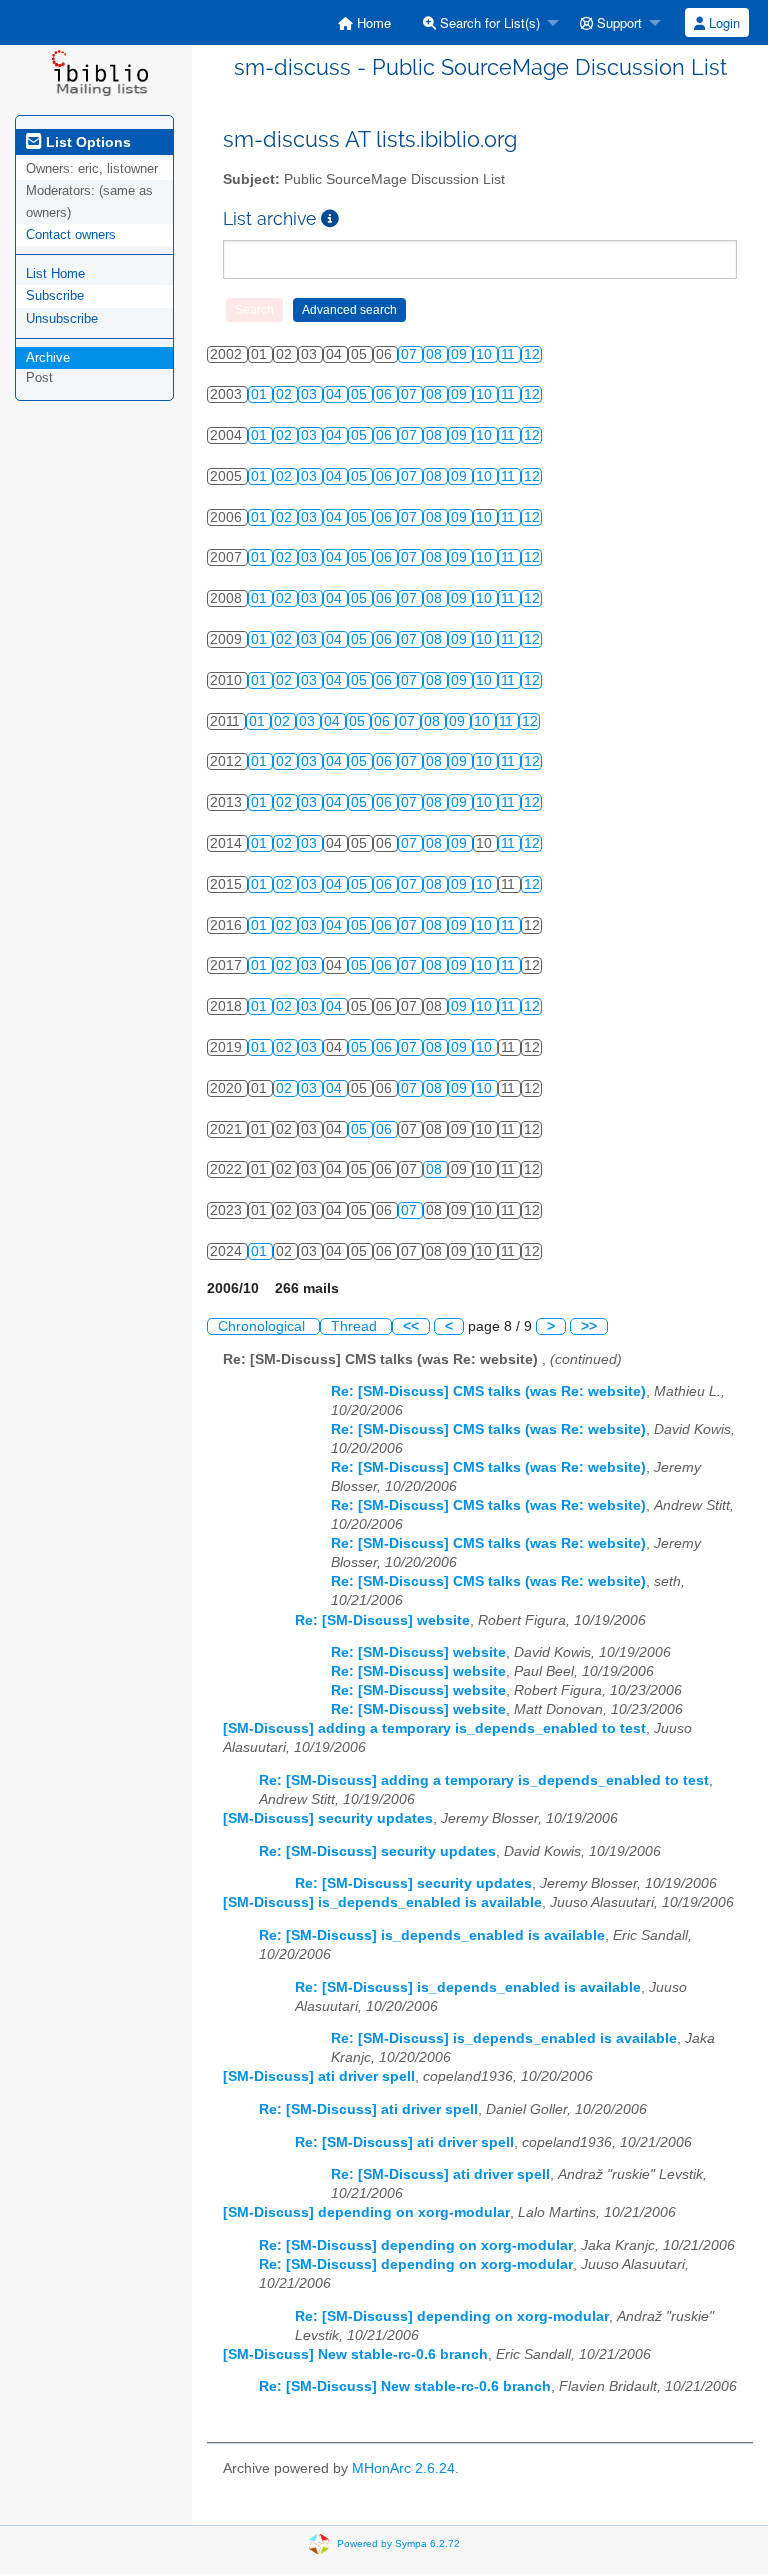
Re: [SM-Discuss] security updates (377, 1851)
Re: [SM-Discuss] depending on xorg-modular (416, 2245)
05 (361, 394)
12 (532, 354)
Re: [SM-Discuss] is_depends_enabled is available (432, 1935)
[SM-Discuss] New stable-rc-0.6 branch (355, 2354)
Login (722, 22)
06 (386, 394)
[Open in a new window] (330, 218)
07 (411, 354)
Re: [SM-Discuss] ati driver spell (368, 2109)
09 (461, 354)
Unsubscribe (62, 318)
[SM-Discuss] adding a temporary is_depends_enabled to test (434, 1728)
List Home (55, 273)
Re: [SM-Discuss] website (382, 1620)
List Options (86, 142)
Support (617, 22)
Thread (356, 1326)
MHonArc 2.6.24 (403, 2468)
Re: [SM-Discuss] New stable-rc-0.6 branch (405, 2386)
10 (486, 354)
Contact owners (71, 234)
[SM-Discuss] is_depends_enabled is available (382, 1902)
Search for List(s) (488, 22)
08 (436, 354)
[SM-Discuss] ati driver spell (319, 2076)
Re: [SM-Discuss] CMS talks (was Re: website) (488, 1391)
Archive (48, 357)
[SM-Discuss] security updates (328, 1818)
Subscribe (55, 295)
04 (336, 394)
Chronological (263, 1326)
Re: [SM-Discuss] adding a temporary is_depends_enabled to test (484, 1780)
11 (510, 354)
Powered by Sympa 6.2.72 (398, 2543)
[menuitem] (364, 22)
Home (372, 22)
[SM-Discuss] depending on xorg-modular (366, 2212)
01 (261, 394)
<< (411, 1326)
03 (311, 394)
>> (589, 1326)
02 (286, 394)
